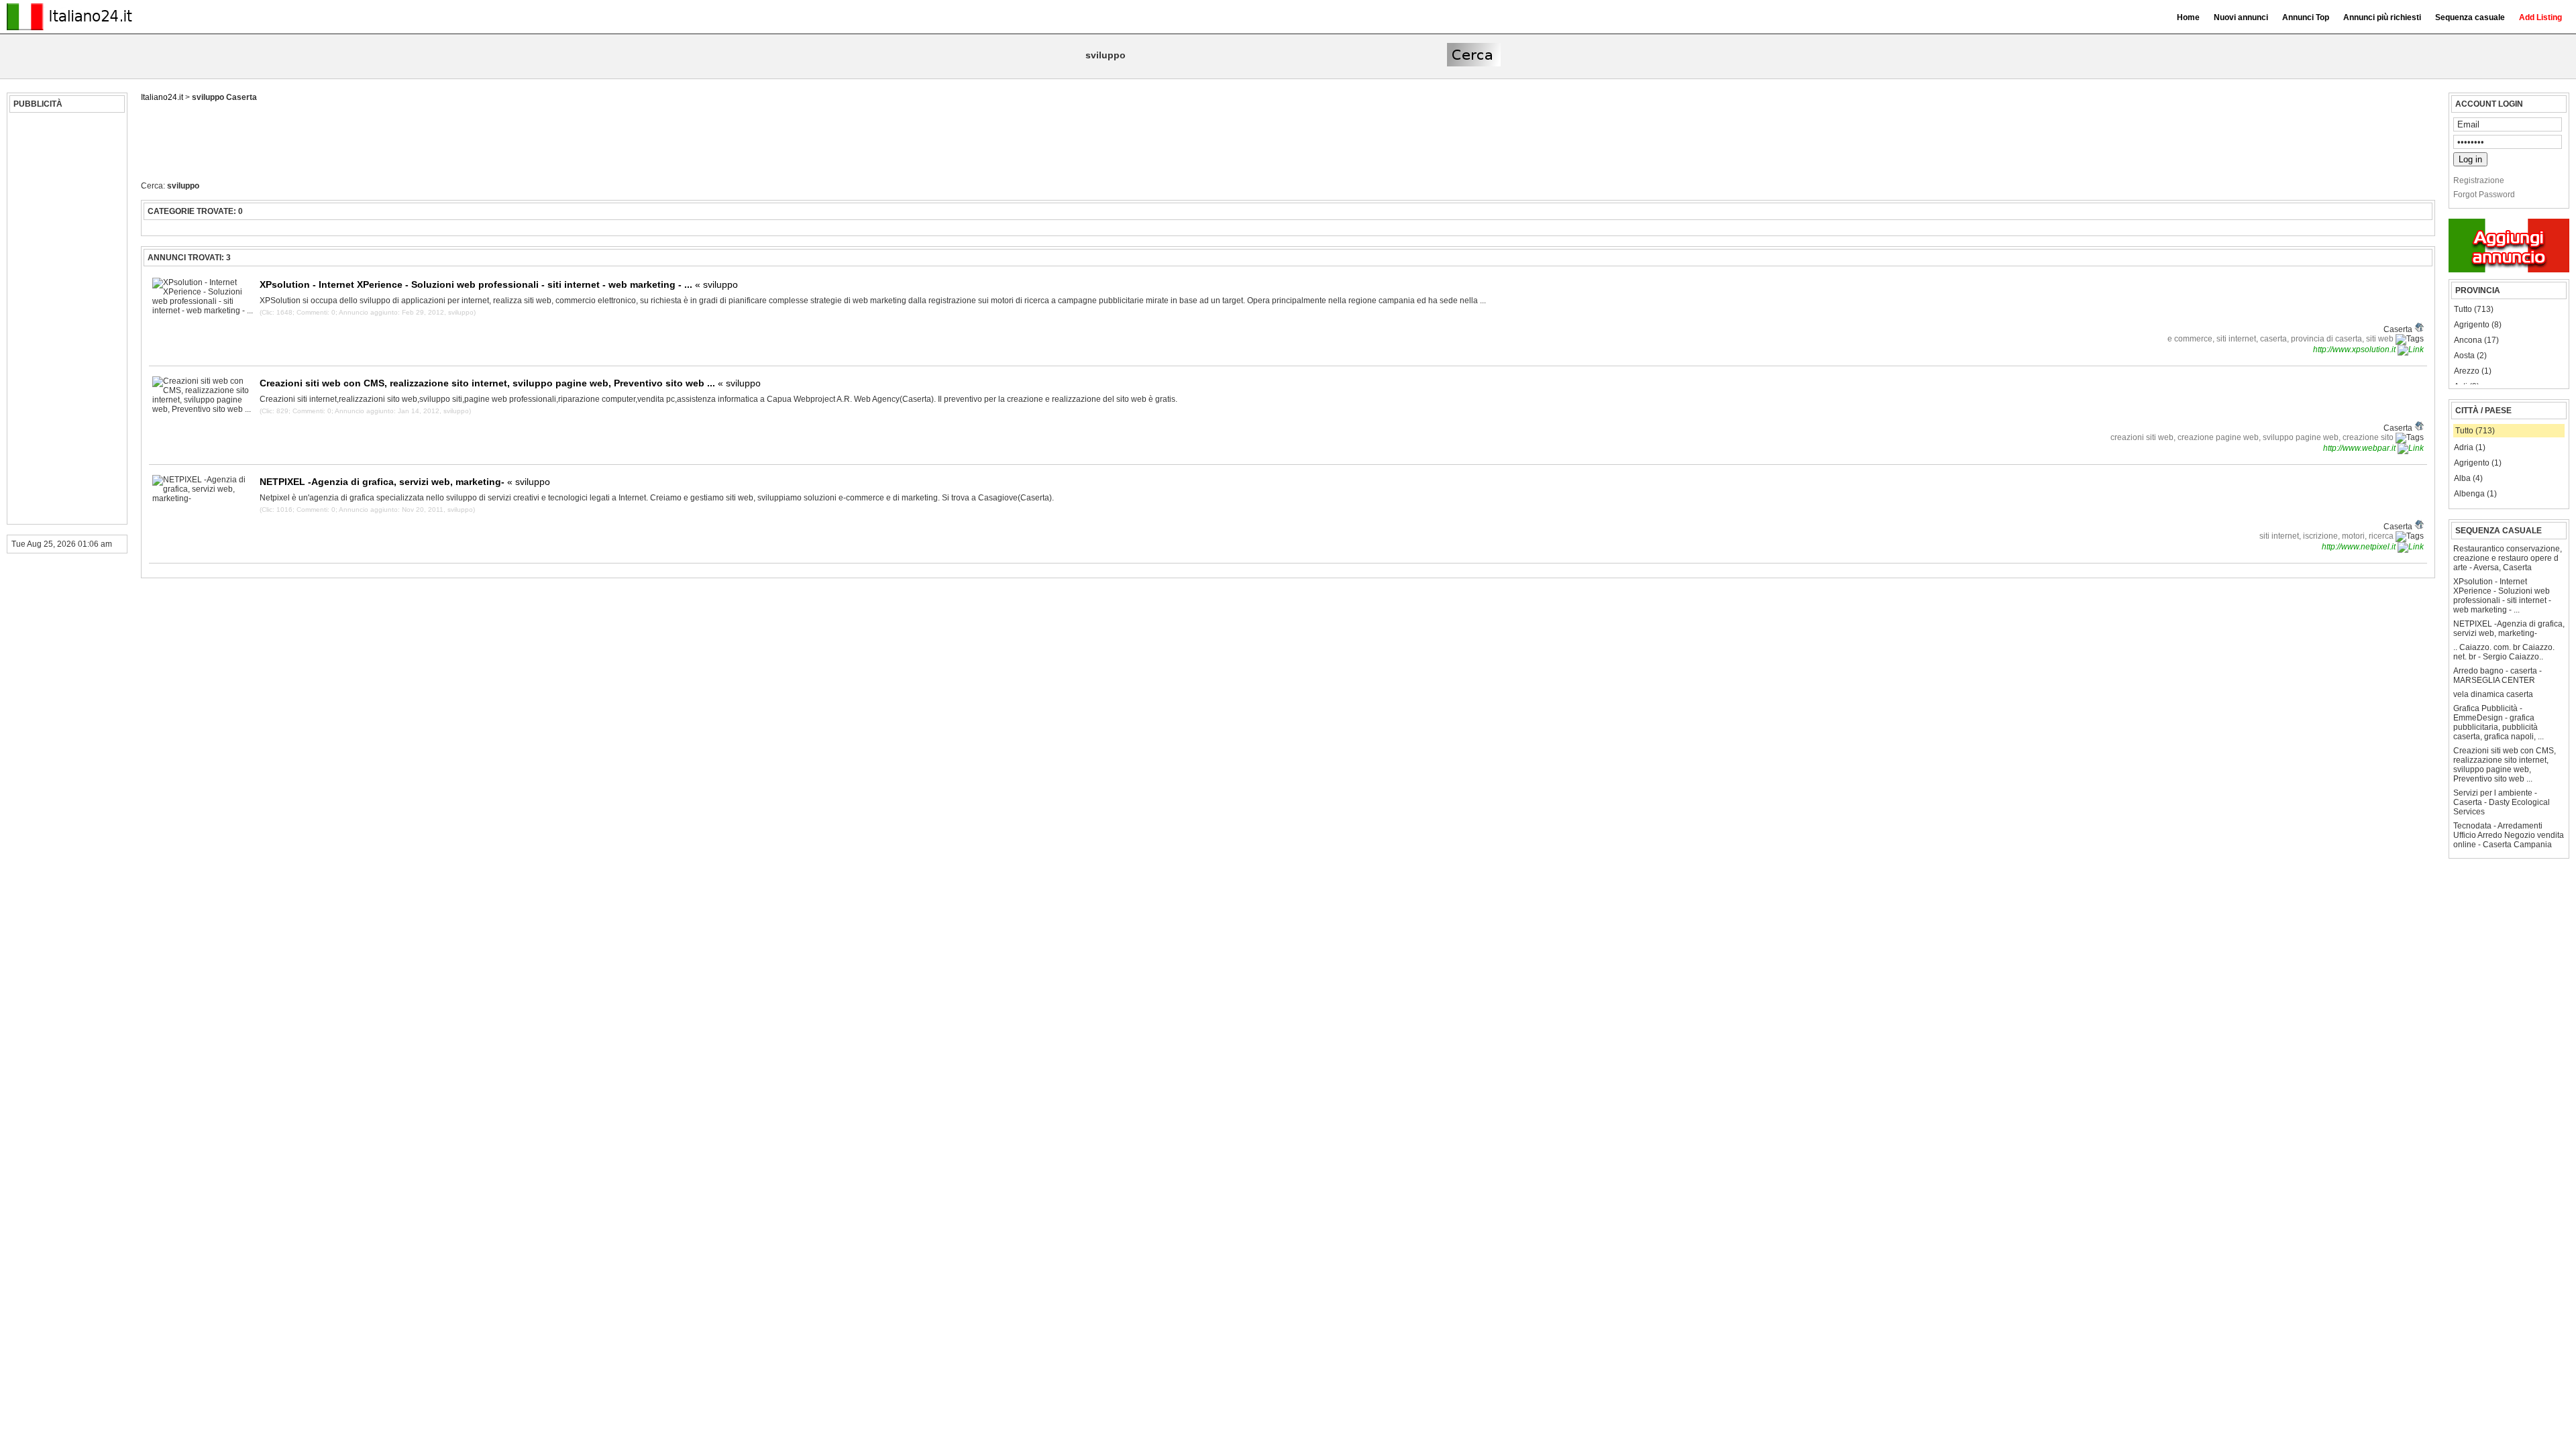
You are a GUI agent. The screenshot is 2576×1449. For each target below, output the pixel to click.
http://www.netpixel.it (2360, 547)
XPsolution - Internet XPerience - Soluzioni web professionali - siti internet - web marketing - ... (2502, 596)
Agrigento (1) (2478, 463)
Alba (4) (2468, 478)
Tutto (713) (2474, 309)
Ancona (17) (2476, 340)
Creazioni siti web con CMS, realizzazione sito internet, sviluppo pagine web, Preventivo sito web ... (2505, 765)
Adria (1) (2470, 447)
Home (2188, 17)
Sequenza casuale (2470, 17)
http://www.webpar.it (2360, 448)
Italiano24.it (162, 97)
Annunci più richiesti (2382, 17)
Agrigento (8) (2478, 325)
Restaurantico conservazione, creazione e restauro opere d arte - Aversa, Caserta (2508, 558)
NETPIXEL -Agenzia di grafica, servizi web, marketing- (2509, 629)
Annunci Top (2306, 17)
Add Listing (2540, 17)
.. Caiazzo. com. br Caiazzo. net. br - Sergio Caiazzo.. (2504, 652)
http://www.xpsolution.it (2355, 350)
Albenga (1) (2475, 494)
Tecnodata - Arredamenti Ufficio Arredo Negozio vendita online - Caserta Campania (2509, 835)
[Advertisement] (65, 319)
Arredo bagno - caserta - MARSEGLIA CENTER (2498, 676)
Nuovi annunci (2241, 17)
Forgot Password (2484, 195)
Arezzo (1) (2473, 371)
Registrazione (2479, 180)
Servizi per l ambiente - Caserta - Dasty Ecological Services (2502, 802)
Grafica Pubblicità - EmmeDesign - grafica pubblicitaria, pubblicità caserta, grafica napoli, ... (2499, 722)
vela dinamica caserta (2493, 694)
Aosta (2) (2470, 356)
